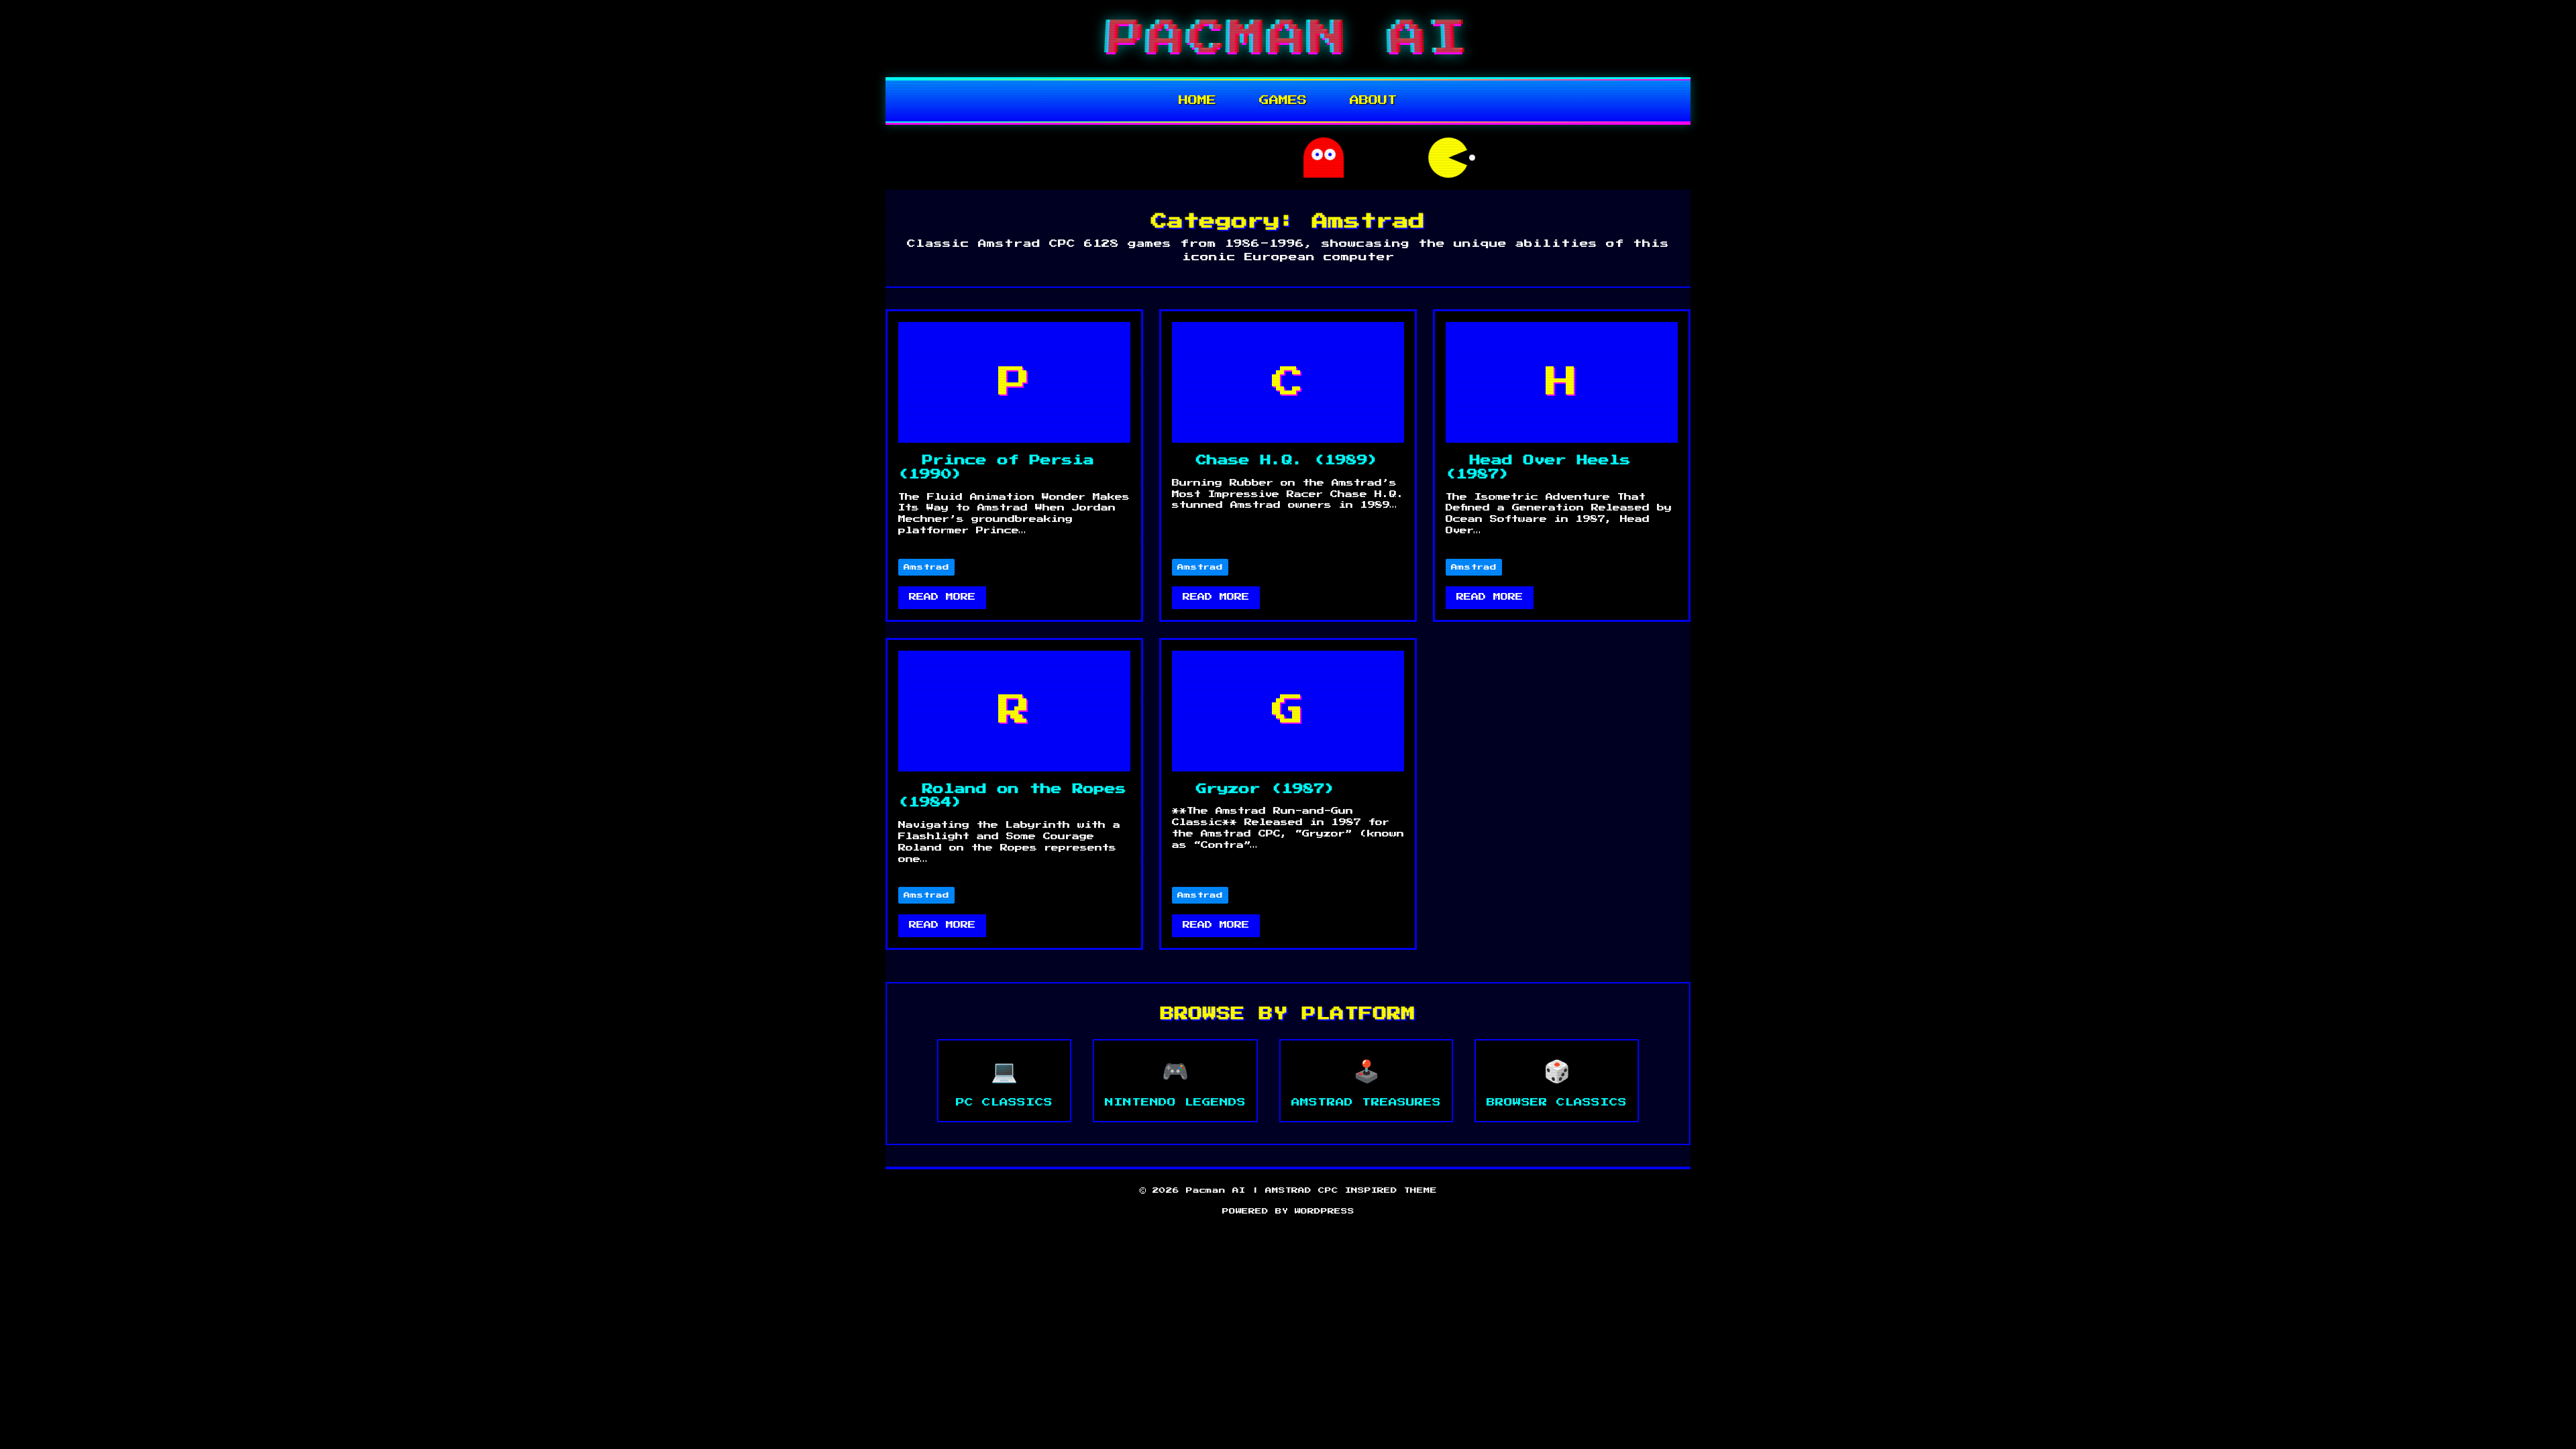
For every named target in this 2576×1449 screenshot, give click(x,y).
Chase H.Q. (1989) (1287, 460)
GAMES (1283, 101)
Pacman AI (1288, 38)
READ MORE (942, 597)
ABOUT (1374, 101)
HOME (1197, 101)
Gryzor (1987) (1266, 789)
